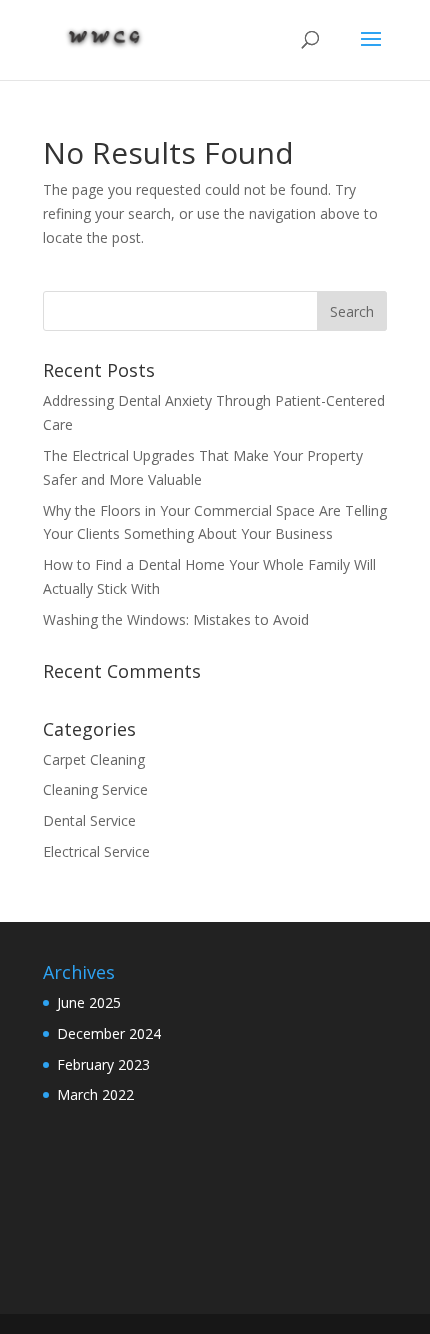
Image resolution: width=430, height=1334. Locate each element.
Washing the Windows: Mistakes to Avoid (178, 619)
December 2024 (109, 1033)
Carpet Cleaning (94, 759)
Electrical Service (96, 851)
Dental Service (89, 820)
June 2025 (89, 1002)
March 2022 (95, 1094)
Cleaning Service (95, 789)
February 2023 (103, 1064)
